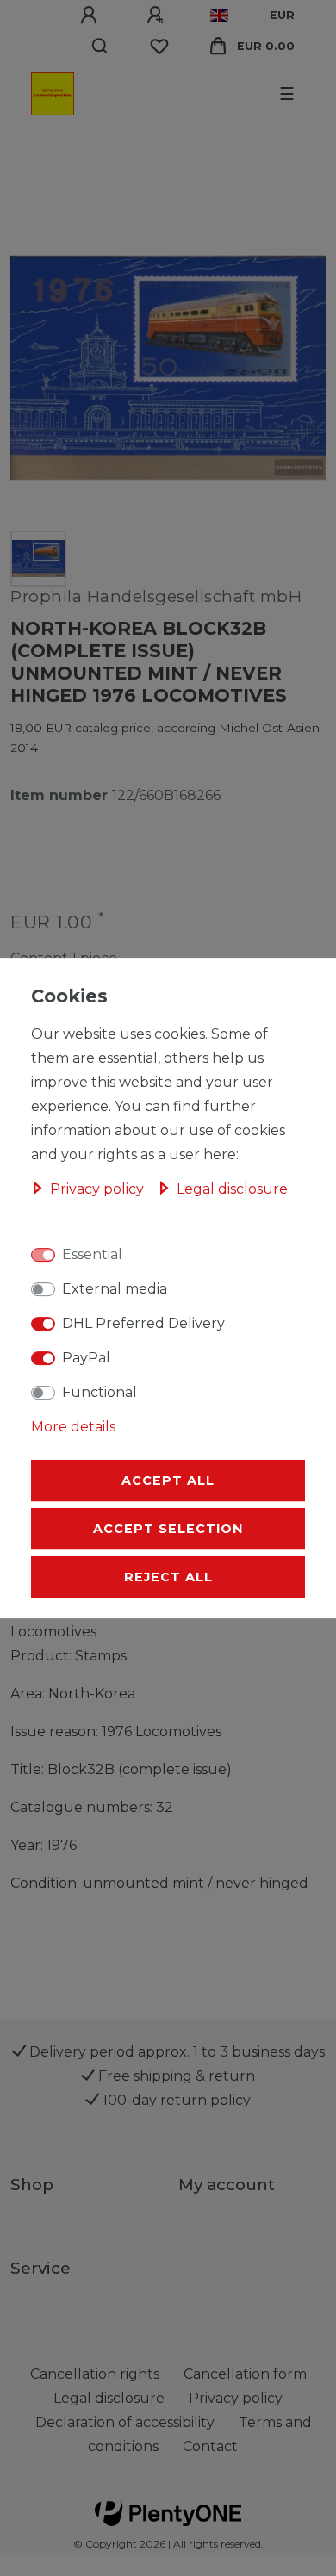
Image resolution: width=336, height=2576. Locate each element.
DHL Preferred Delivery (143, 1323)
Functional (100, 1392)
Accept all (168, 1480)
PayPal (86, 1358)
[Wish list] (159, 47)
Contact (210, 2446)
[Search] (100, 47)
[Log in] (91, 16)
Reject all (168, 1577)
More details (73, 1427)
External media (115, 1289)
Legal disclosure (232, 1189)
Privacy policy (99, 1189)
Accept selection (168, 1529)
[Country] (219, 16)
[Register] (158, 16)
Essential (92, 1254)
